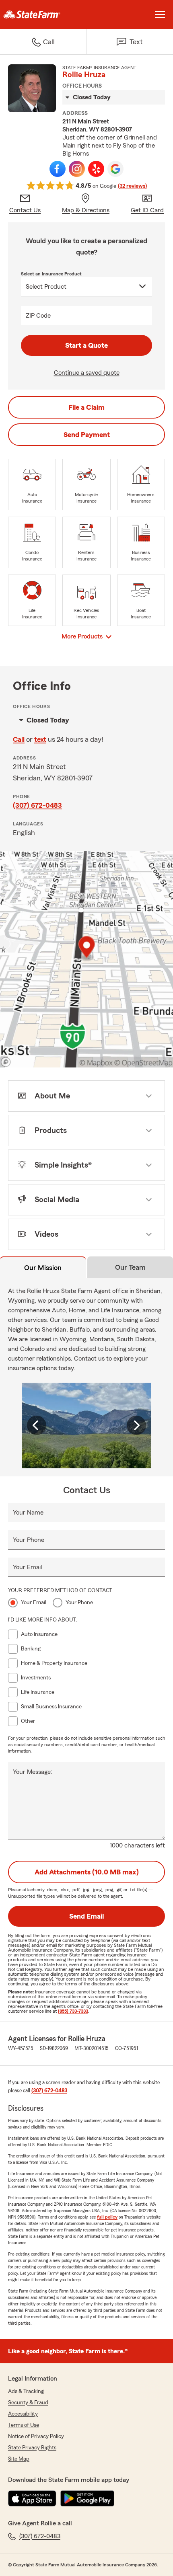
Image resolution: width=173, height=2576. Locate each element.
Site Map (19, 2459)
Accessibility (23, 2414)
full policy (107, 2217)
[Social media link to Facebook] (58, 169)
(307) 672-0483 (37, 805)
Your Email (27, 1567)
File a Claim (86, 407)
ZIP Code (38, 316)
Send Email (86, 1916)
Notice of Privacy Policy (36, 2436)
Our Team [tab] (130, 1267)
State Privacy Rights (32, 2448)
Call (19, 739)
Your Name (28, 1513)
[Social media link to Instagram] (77, 169)
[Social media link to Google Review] (115, 169)
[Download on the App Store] (32, 2498)
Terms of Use (24, 2425)
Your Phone (29, 1540)
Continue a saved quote (87, 373)
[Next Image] (136, 1425)
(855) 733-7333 (73, 2011)
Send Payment (87, 435)
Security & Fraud (28, 2403)
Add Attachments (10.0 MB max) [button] (87, 1872)
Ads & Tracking (26, 2391)
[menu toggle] (160, 14)
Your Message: (33, 1772)
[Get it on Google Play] (87, 2498)
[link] (43, 14)
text (40, 739)
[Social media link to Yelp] (96, 169)
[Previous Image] (37, 1425)
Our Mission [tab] (43, 1268)
